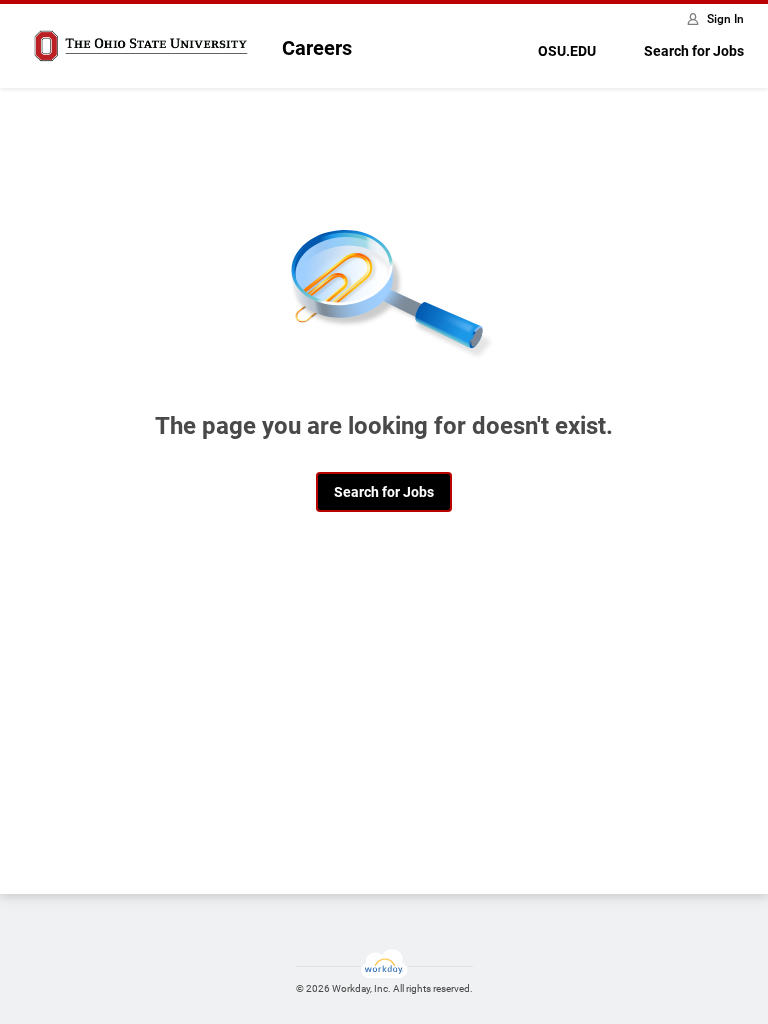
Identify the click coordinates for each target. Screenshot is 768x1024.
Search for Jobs (694, 51)
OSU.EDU (567, 51)
